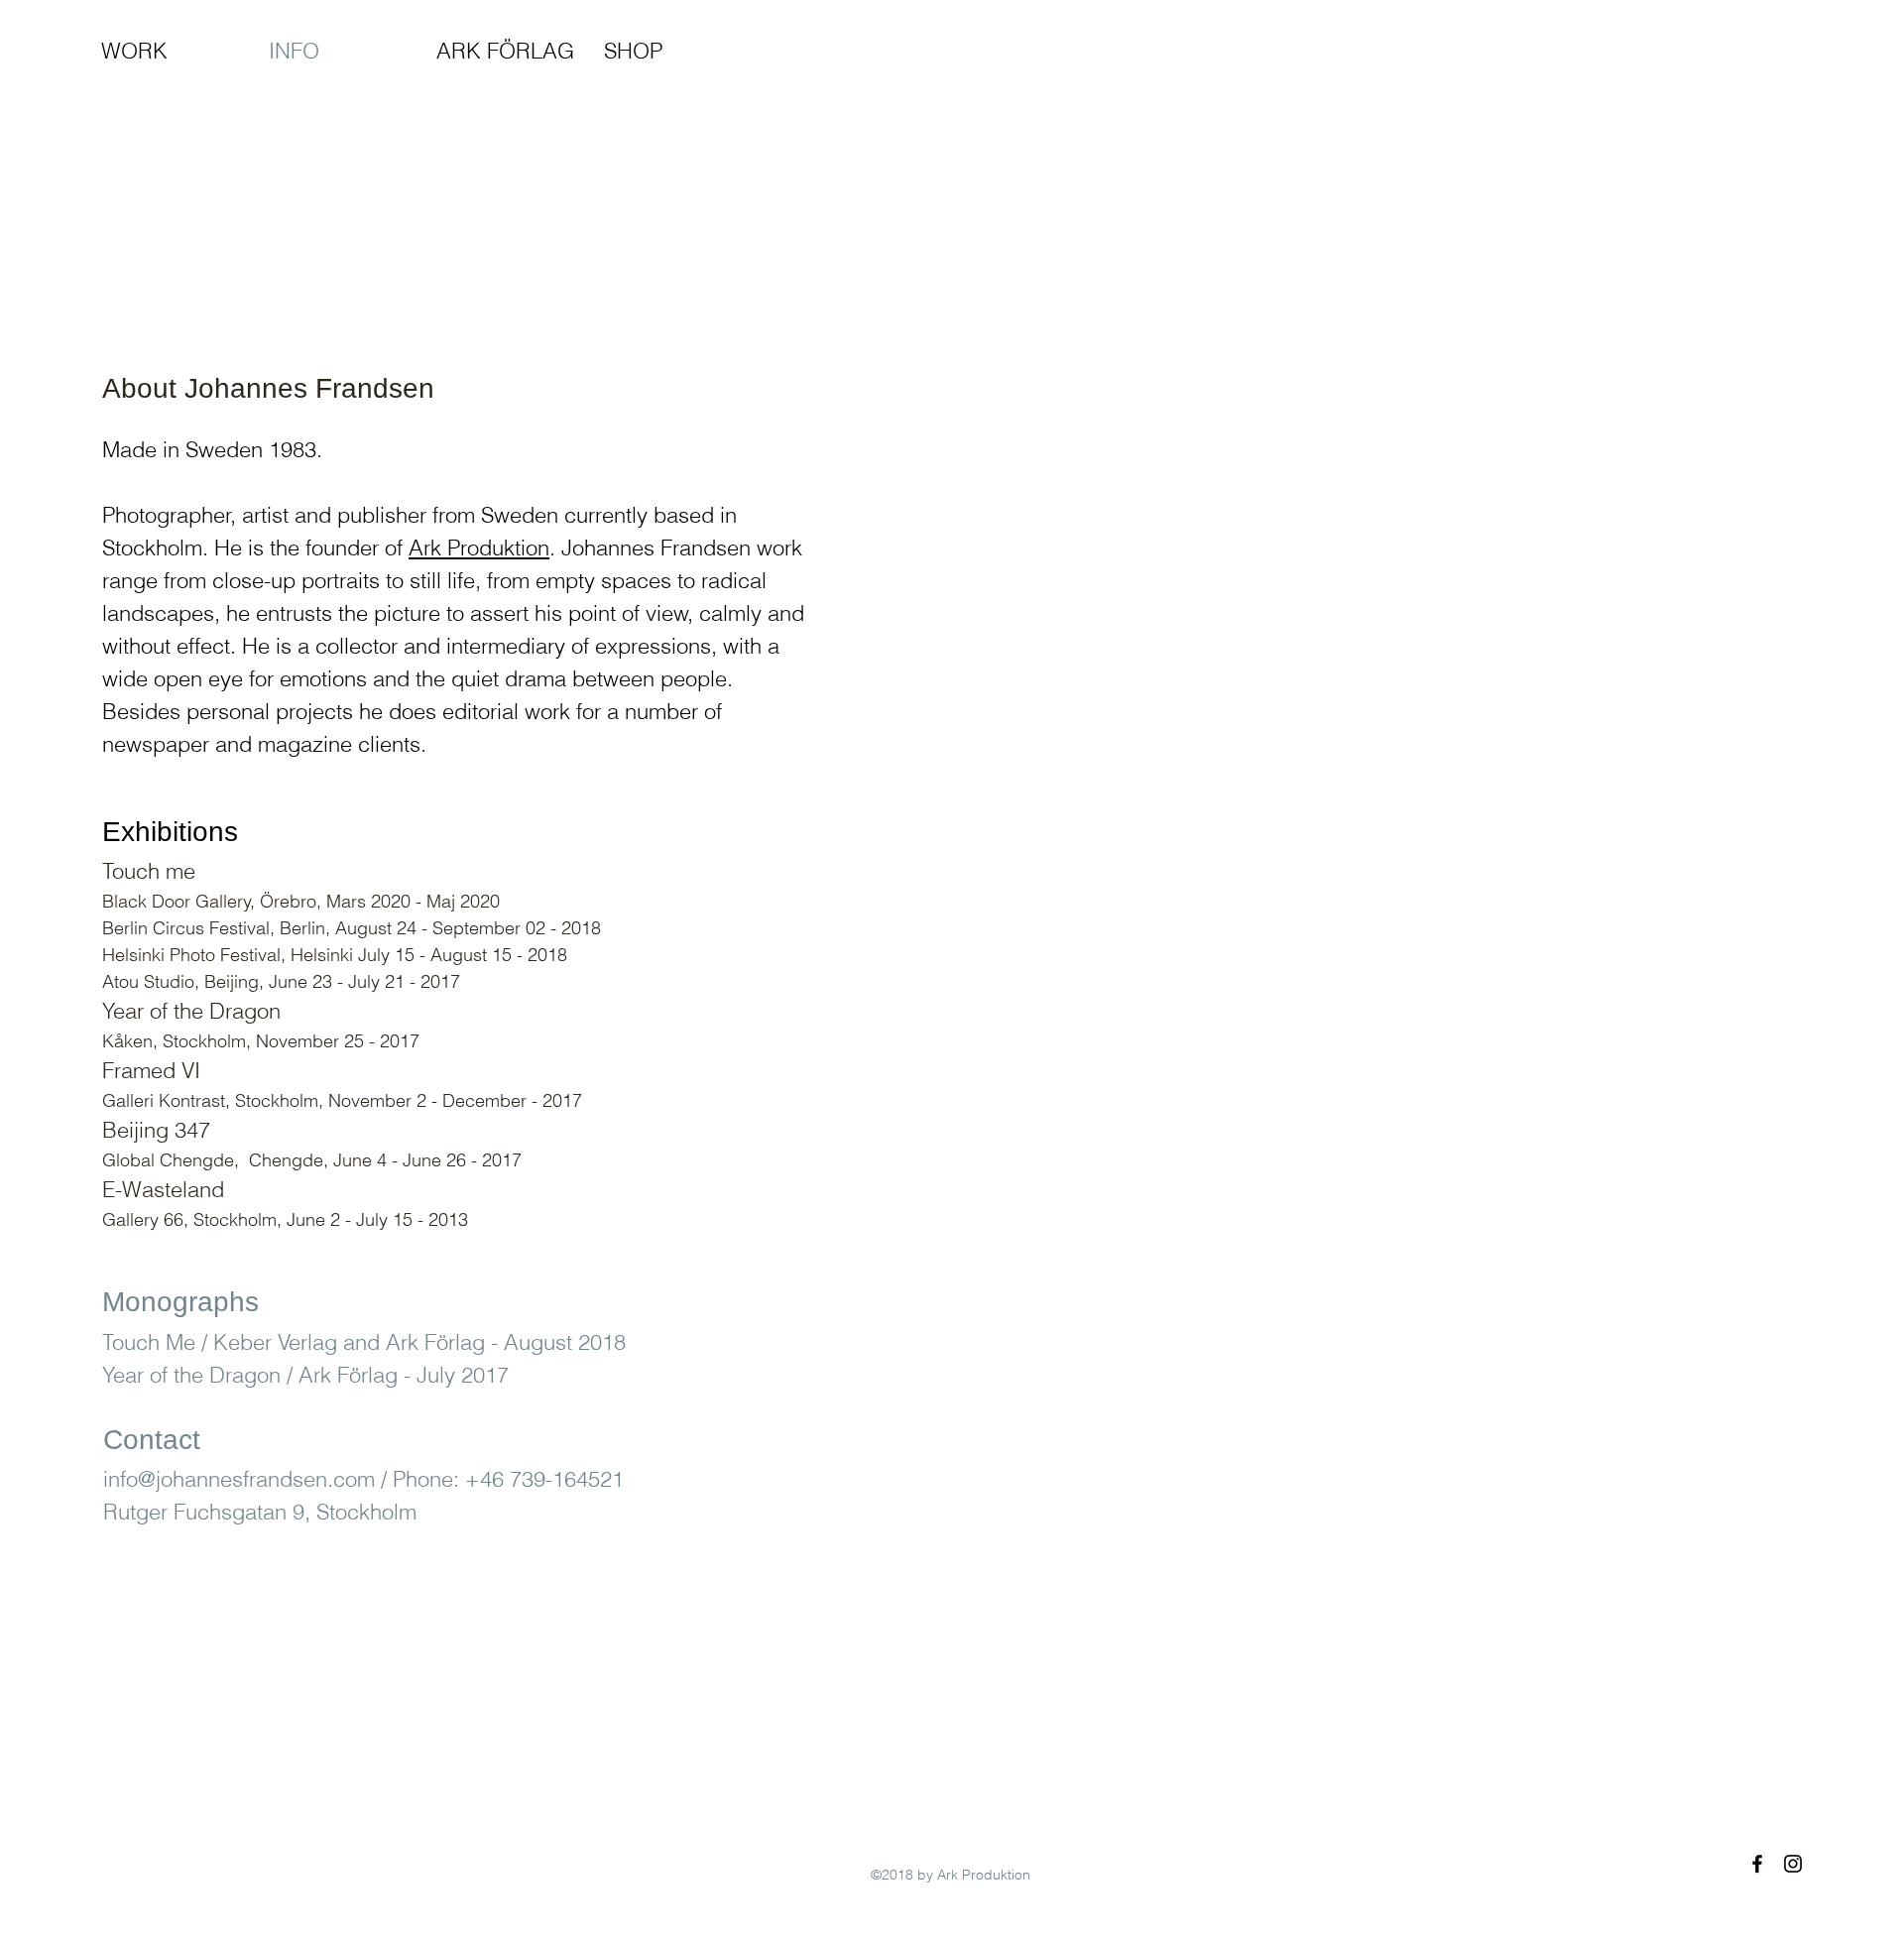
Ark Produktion (479, 547)
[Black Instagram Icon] (1793, 1864)
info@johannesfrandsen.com (239, 1479)
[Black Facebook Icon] (1757, 1864)
